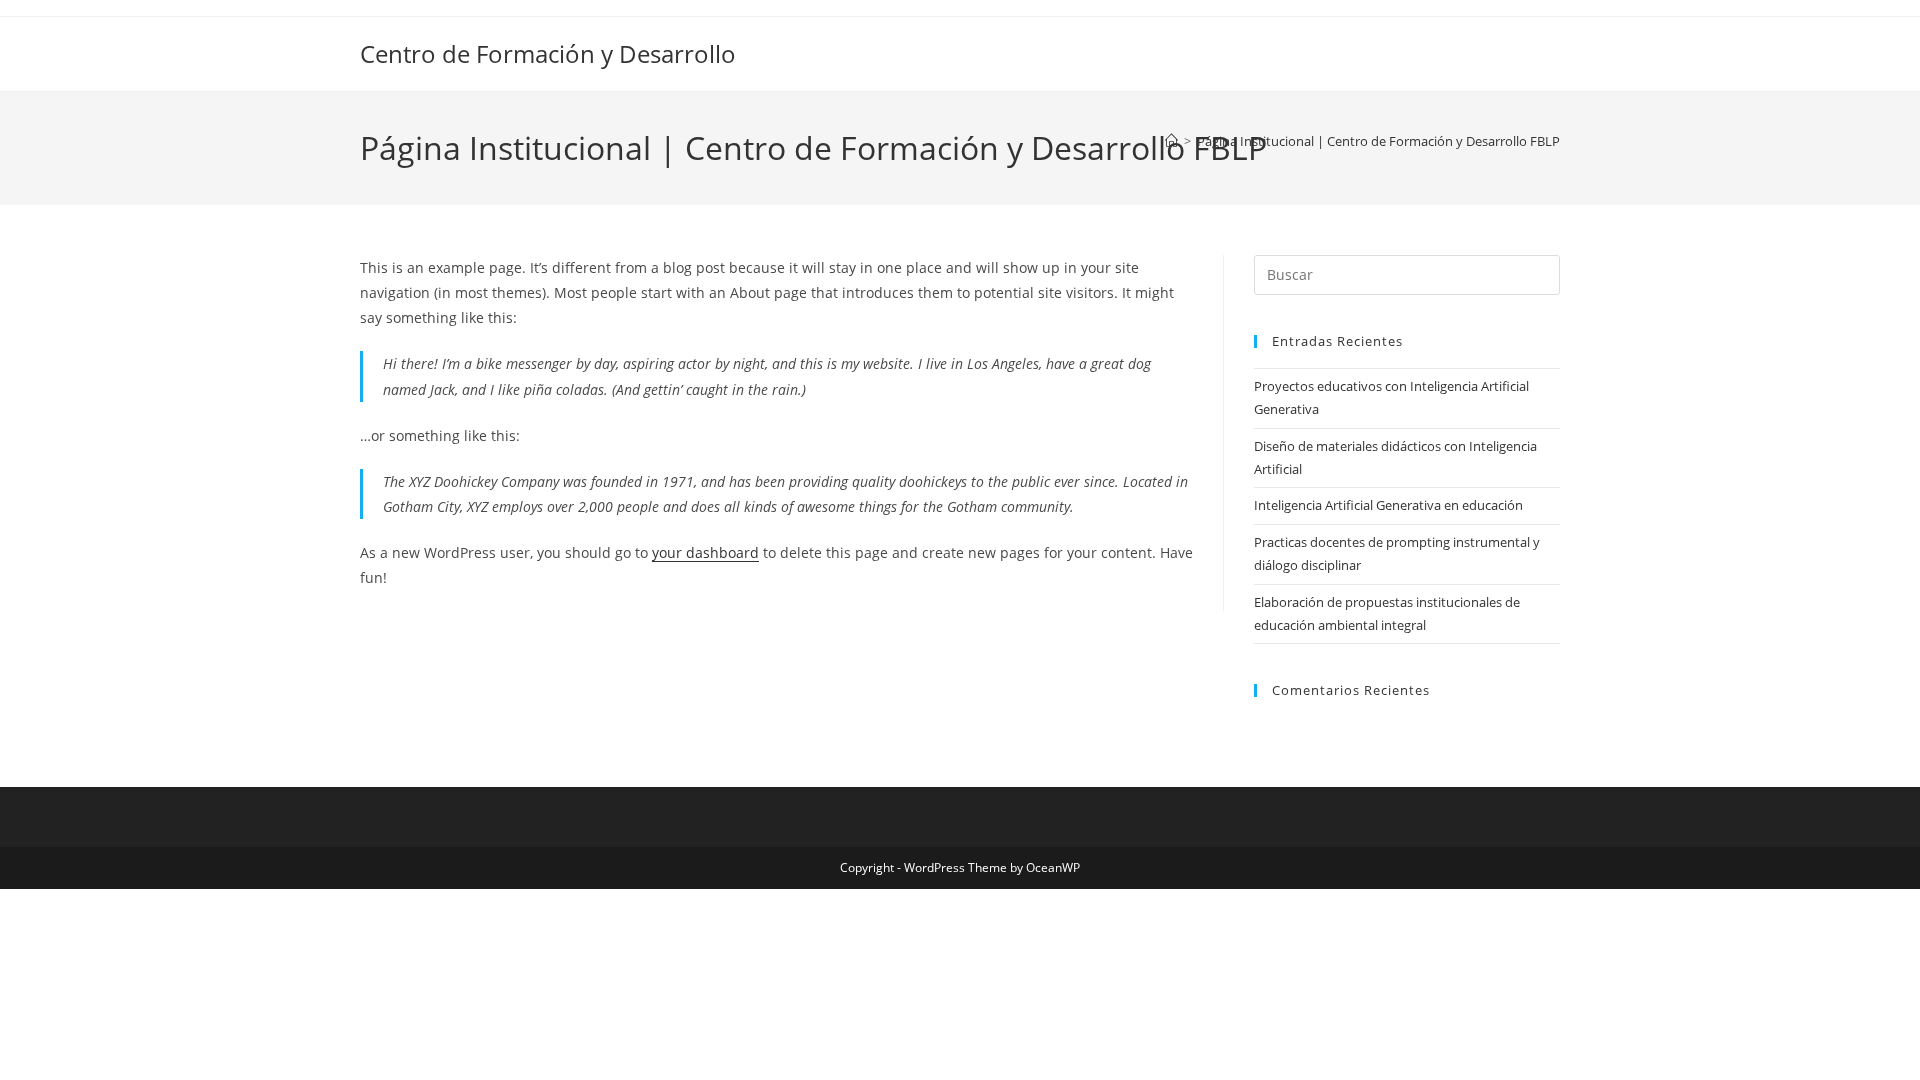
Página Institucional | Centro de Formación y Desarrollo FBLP (1378, 141)
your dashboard (705, 552)
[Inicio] (1171, 141)
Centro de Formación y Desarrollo (548, 53)
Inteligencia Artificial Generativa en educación (1388, 505)
